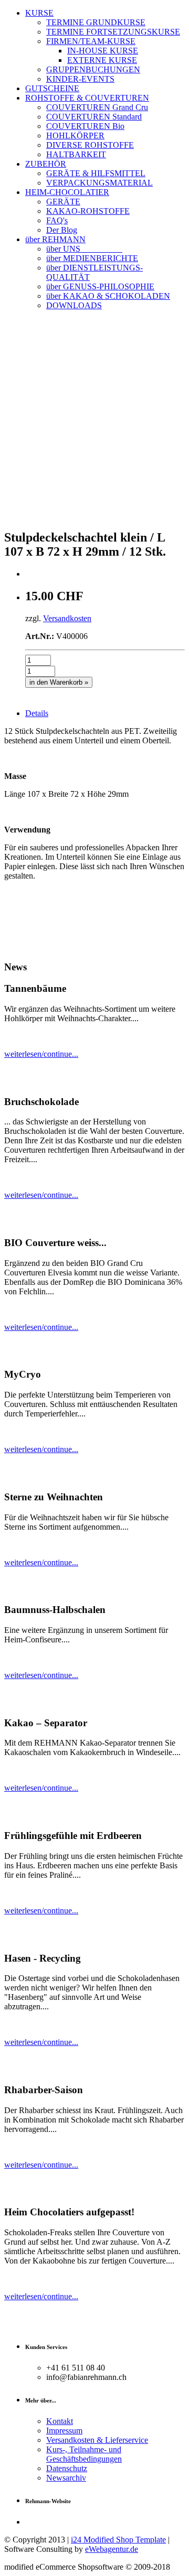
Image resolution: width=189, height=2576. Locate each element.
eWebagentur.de (112, 2549)
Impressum (64, 2431)
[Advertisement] (94, 426)
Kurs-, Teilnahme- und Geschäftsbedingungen (84, 2454)
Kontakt (60, 2421)
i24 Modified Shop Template (118, 2540)
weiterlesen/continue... (41, 1054)
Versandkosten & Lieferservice (97, 2440)
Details (37, 713)
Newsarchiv (66, 2478)
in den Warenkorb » (59, 682)
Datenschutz (67, 2468)
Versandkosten (67, 618)
